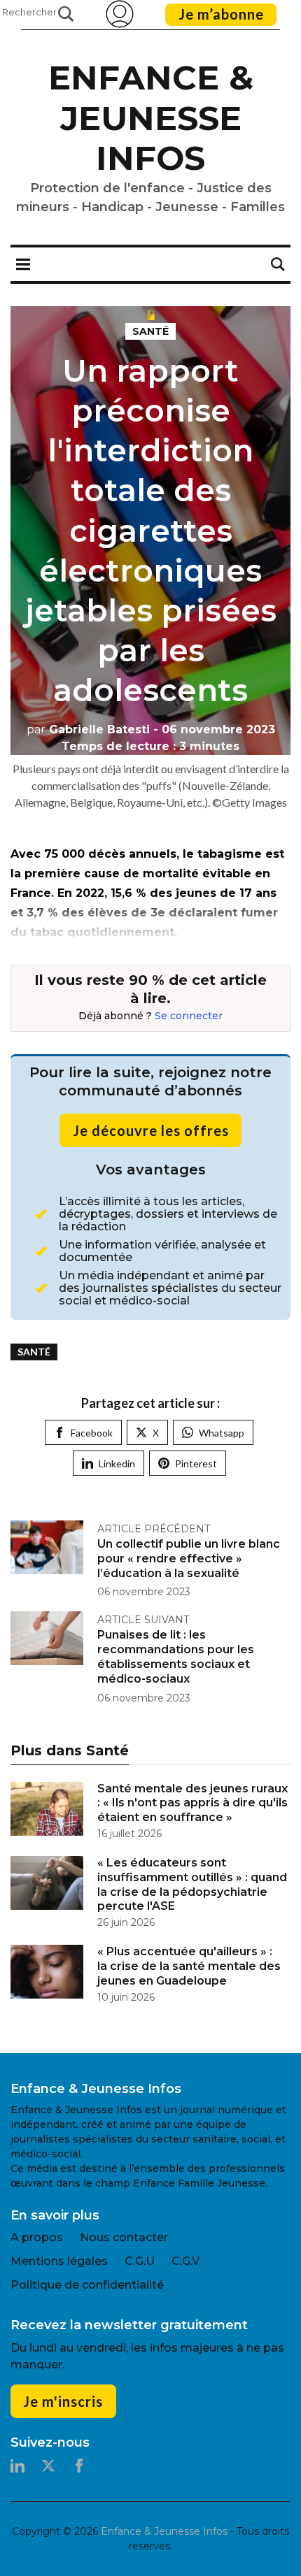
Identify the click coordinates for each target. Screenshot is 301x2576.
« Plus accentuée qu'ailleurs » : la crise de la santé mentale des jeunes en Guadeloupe (189, 1966)
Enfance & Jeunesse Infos (151, 118)
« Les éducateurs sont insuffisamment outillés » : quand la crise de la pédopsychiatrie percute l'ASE (192, 1884)
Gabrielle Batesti (88, 729)
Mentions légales (59, 2261)
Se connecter (189, 1016)
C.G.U (140, 2261)
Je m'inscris (63, 2401)
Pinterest (196, 1463)
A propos (37, 2237)
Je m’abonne (221, 14)
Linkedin (117, 1463)
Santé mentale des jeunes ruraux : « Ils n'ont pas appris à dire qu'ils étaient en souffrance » (192, 1803)
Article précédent (154, 1529)
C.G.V (185, 2261)
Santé (150, 331)
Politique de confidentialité (87, 2285)
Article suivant (143, 1620)
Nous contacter (124, 2237)
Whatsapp (222, 1433)
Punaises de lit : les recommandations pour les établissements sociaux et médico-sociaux (176, 1656)
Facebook (92, 1433)
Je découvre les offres (151, 1130)
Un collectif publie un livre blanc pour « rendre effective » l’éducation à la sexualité (189, 1559)
